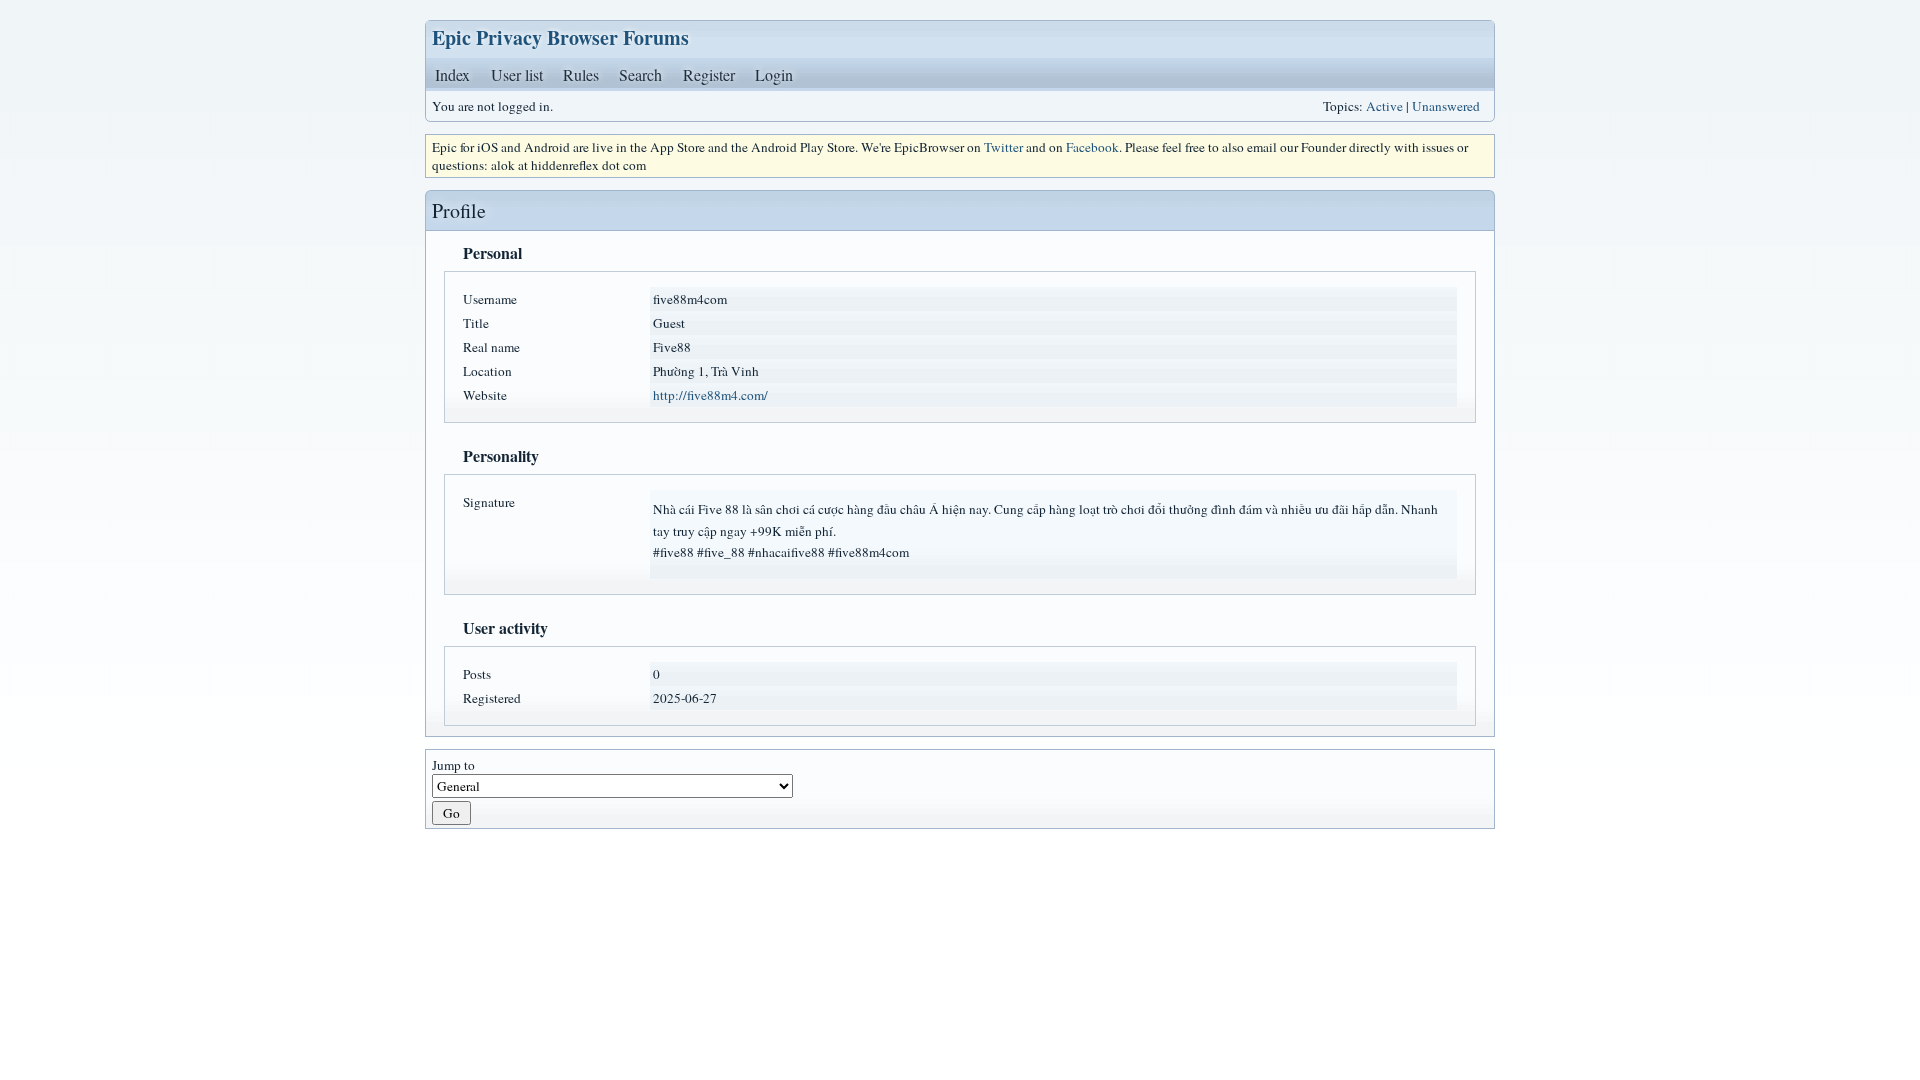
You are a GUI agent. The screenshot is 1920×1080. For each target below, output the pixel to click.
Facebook (1092, 147)
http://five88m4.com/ (710, 395)
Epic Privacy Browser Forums (560, 37)
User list (517, 74)
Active (1384, 106)
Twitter (1003, 147)
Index (452, 74)
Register (709, 74)
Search (640, 74)
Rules (581, 74)
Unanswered (1446, 106)
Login (774, 74)
